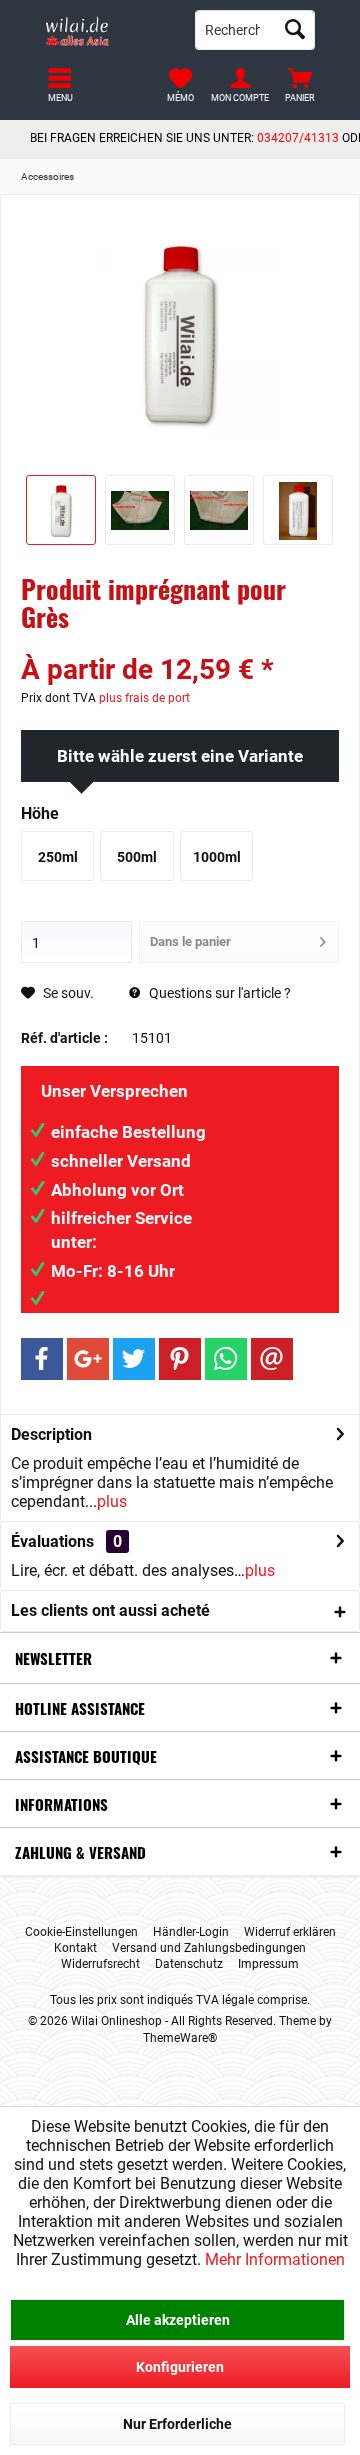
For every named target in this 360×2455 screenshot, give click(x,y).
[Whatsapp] (226, 1359)
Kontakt (75, 1948)
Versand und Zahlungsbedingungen (209, 1948)
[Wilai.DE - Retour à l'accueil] (105, 30)
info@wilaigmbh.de (127, 1300)
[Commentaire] (180, 643)
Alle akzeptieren (178, 2320)
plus (112, 1501)
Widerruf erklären (290, 1932)
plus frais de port (144, 698)
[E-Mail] (272, 1359)
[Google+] (88, 1359)
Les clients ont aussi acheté (110, 1610)
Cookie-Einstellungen (81, 1932)
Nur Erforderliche (177, 2424)
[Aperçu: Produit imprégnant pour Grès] (140, 510)
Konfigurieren (180, 2367)
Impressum (268, 1964)
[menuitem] (300, 85)
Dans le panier (190, 941)
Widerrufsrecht (100, 1964)
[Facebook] (42, 1359)
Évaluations (52, 1541)
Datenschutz (189, 1964)
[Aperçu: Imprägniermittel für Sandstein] (61, 510)
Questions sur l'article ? (218, 993)
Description (51, 1434)
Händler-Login (191, 1932)
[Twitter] (134, 1359)
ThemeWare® (180, 2038)
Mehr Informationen (275, 2259)
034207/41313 (298, 138)
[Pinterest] (180, 1359)
